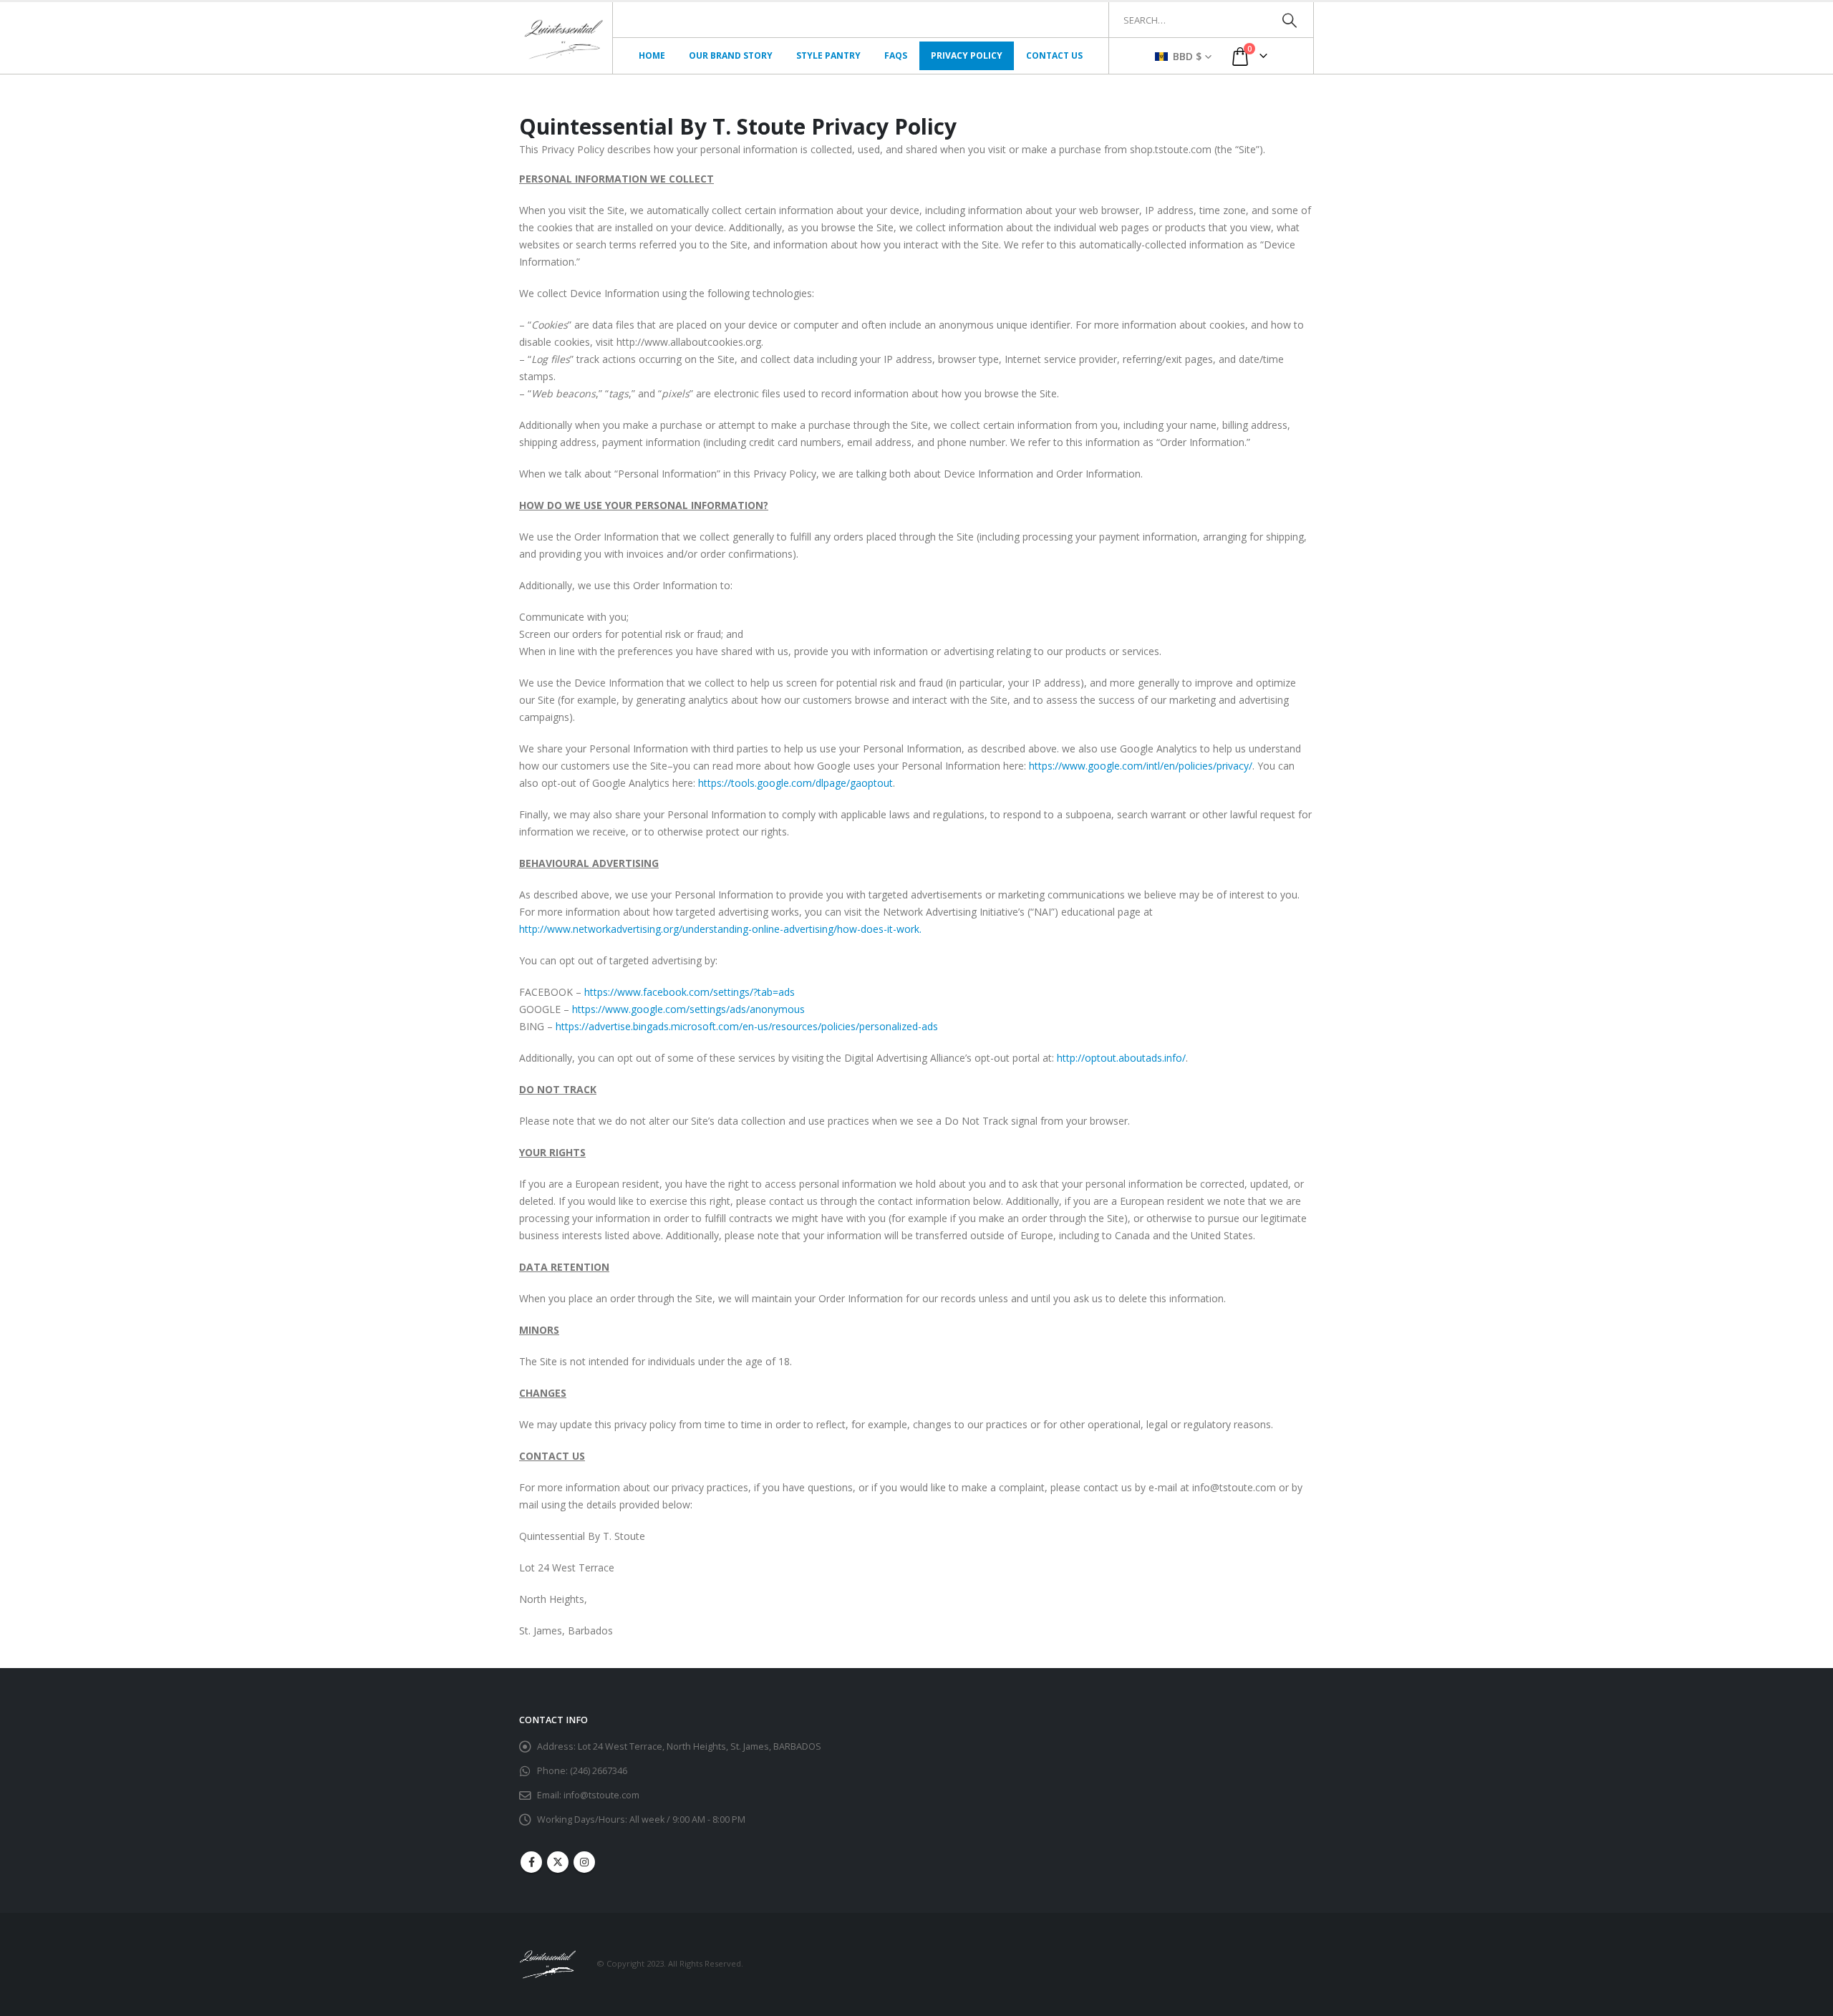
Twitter (558, 1862)
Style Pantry (828, 55)
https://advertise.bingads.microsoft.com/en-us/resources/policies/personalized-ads (747, 1026)
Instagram (584, 1862)
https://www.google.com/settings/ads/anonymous (688, 1009)
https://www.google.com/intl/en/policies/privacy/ (1141, 766)
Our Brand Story (731, 55)
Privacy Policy (967, 55)
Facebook (531, 1862)
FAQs (896, 55)
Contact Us (1054, 55)
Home (652, 55)
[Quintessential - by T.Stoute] (566, 38)
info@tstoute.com (601, 1795)
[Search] (1289, 20)
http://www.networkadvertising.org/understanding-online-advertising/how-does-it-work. (720, 929)
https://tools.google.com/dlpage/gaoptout (795, 783)
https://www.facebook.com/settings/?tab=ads (690, 992)
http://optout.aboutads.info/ (1121, 1058)
